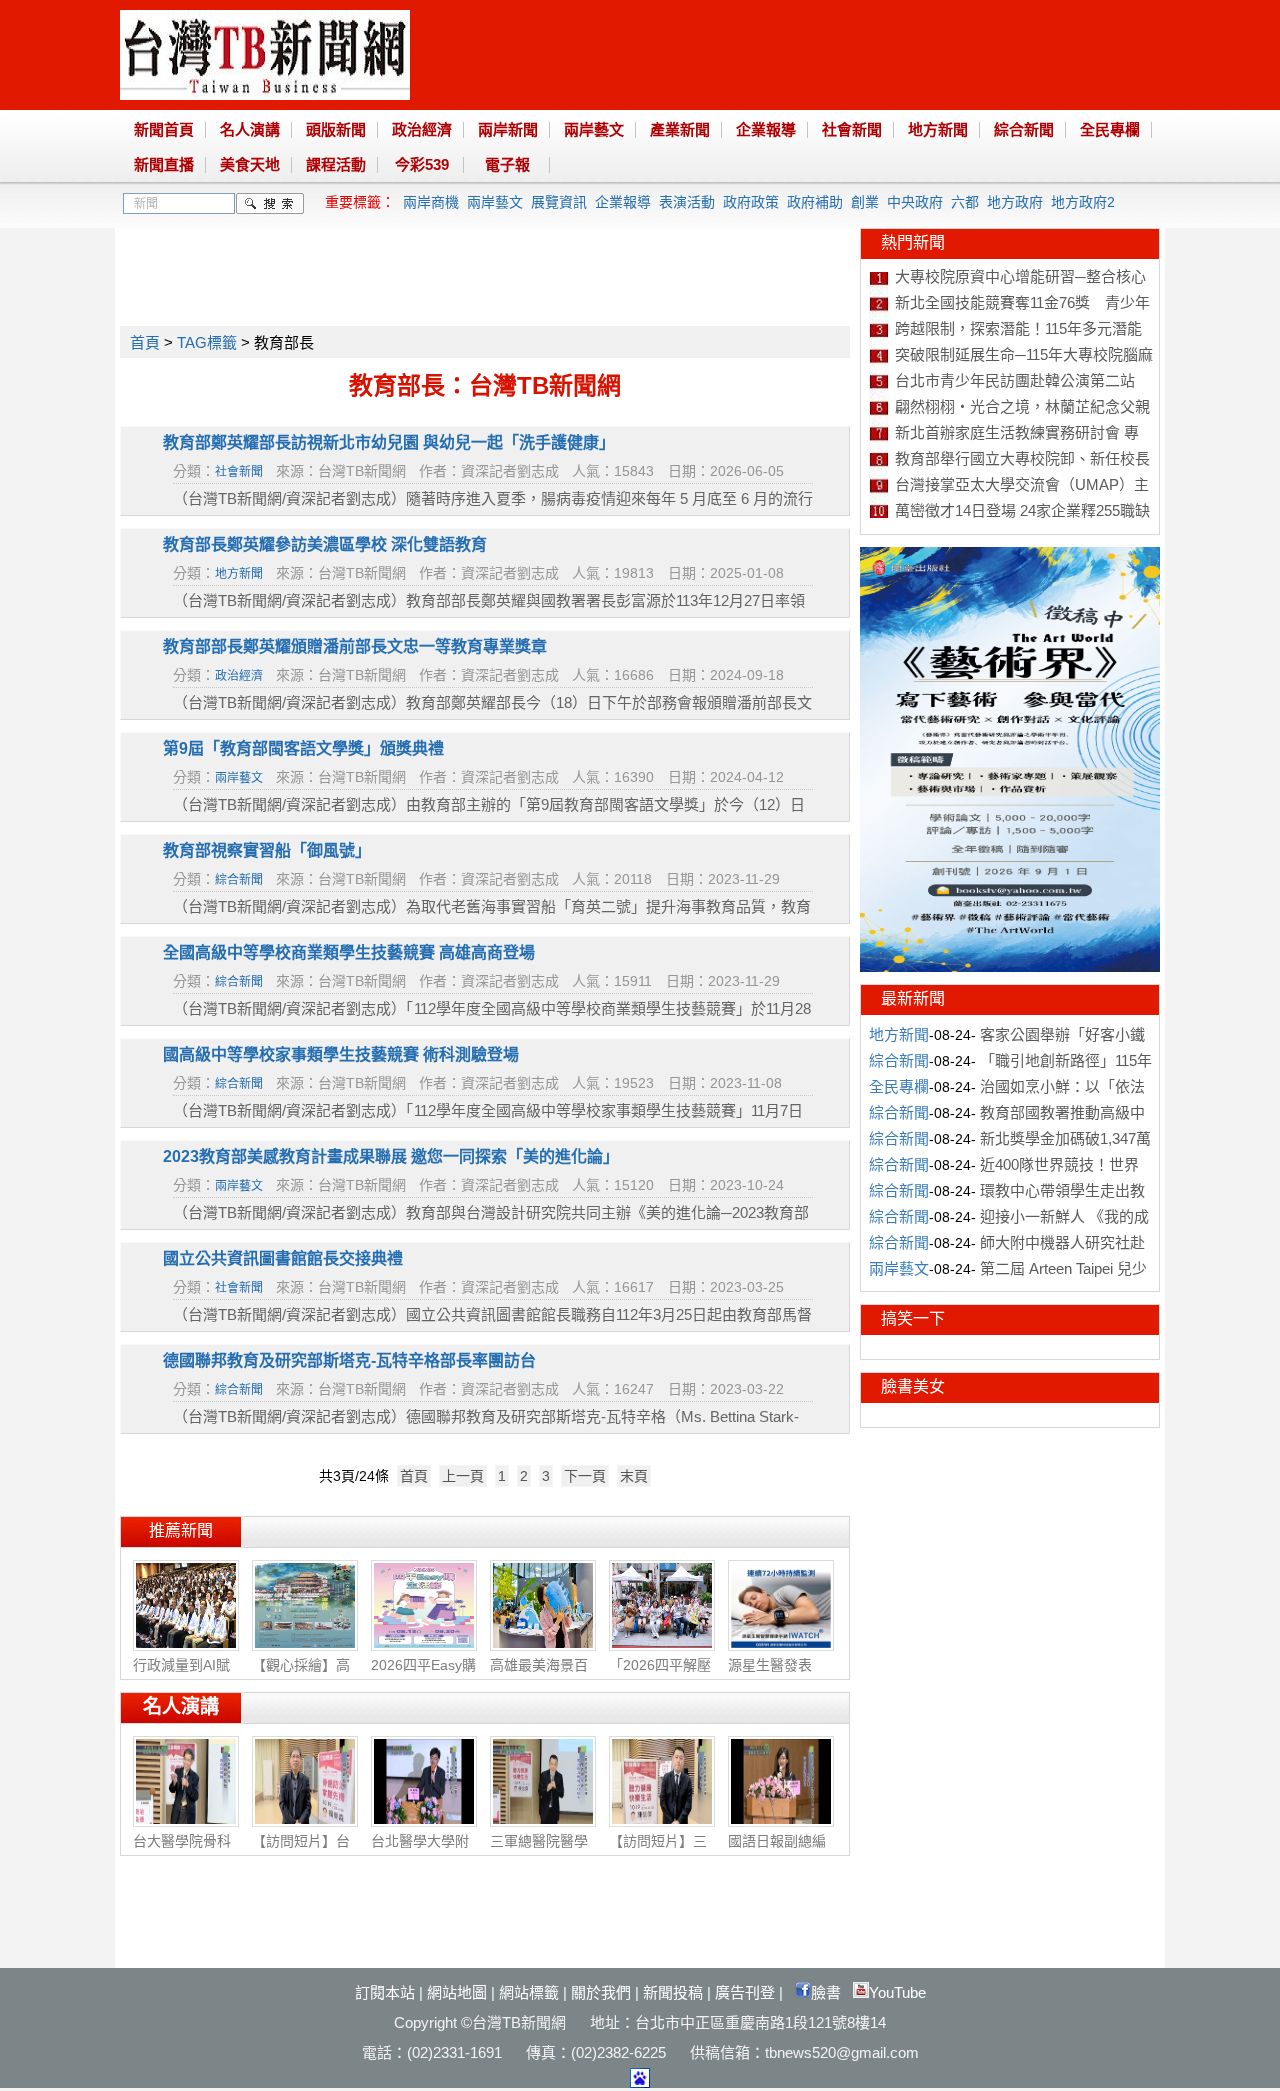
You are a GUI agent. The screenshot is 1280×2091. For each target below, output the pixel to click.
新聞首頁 (164, 129)
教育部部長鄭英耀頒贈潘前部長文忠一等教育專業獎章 (355, 646)
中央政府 (915, 202)
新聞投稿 (673, 1992)
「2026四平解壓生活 (660, 1675)
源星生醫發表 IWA (770, 1673)
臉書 (826, 1992)
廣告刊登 (745, 1992)
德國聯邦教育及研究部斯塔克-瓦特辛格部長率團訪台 (349, 1360)
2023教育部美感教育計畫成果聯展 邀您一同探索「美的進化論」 (391, 1156)
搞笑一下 (913, 1318)
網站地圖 (457, 1992)
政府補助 (815, 202)
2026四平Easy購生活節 (423, 1675)
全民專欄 (1110, 129)
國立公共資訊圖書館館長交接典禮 (283, 1258)
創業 (865, 202)
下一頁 (585, 1476)
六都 (965, 202)
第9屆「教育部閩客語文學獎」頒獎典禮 (303, 748)
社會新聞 (852, 129)
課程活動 (336, 164)
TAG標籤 (207, 342)
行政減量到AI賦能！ (181, 1675)
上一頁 (463, 1476)
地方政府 (1015, 202)
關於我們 (601, 1992)
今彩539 (422, 164)
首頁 (145, 342)
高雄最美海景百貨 (539, 1675)
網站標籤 (529, 1992)
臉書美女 (913, 1386)
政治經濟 (422, 129)
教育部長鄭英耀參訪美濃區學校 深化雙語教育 (325, 544)
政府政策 (751, 202)
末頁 (634, 1476)
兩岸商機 (431, 202)
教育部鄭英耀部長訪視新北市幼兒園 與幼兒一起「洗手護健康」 (389, 442)
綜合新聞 (1024, 129)
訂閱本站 (385, 1992)
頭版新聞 (336, 129)
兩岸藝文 (594, 129)
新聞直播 (164, 164)
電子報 (507, 164)
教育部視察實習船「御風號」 (267, 850)
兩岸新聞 (508, 129)
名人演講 (250, 129)
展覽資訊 (559, 202)
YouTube (897, 1992)
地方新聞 (938, 129)
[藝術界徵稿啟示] (1010, 967)
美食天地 (250, 164)
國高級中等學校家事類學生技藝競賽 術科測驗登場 (341, 1054)
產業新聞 (680, 129)
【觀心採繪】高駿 (301, 1675)
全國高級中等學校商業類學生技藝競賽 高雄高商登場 (349, 952)
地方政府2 (1083, 202)
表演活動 (687, 202)
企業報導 (766, 129)
